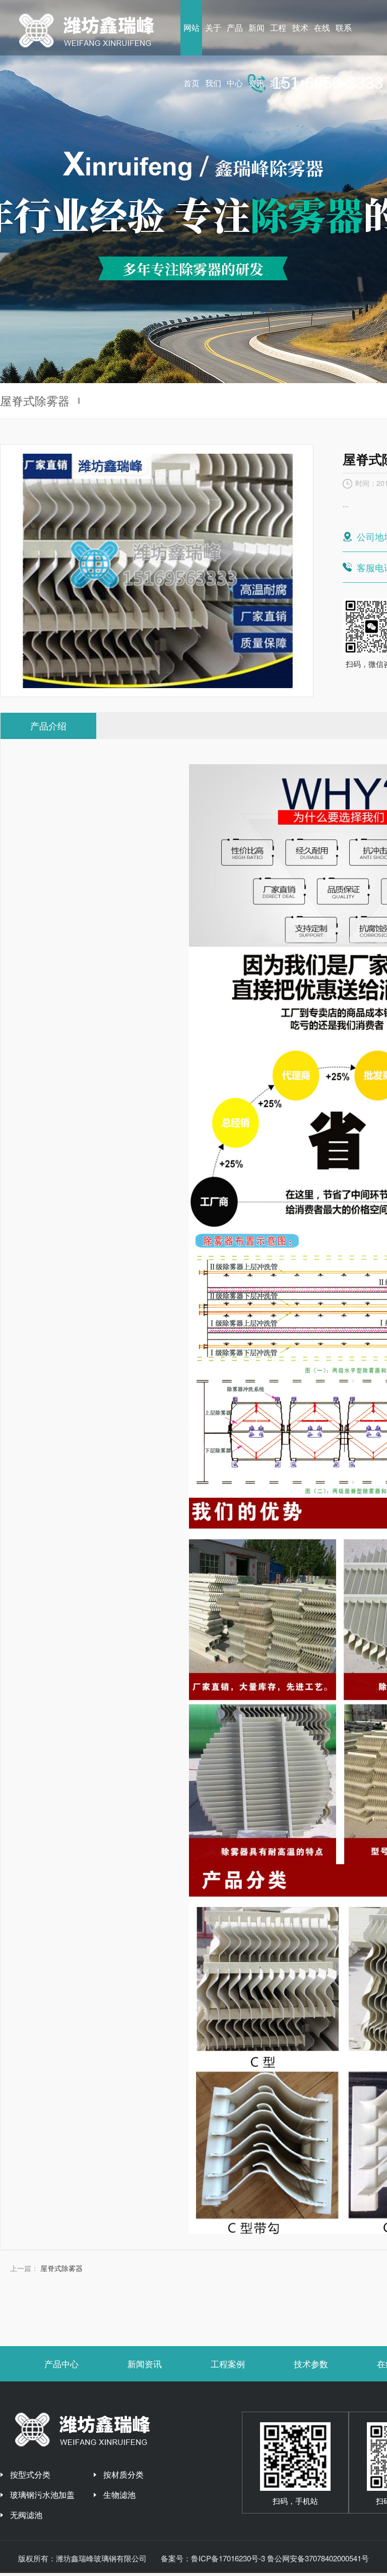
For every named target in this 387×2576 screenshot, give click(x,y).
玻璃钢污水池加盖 (42, 2495)
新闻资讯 (145, 2364)
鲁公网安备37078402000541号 (318, 2558)
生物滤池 (119, 2495)
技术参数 (311, 2364)
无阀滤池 (26, 2515)
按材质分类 (123, 2474)
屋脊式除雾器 (61, 2268)
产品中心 (61, 2364)
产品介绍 (48, 725)
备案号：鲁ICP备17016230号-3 (213, 2558)
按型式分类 (30, 2474)
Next (369, 192)
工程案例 (228, 2364)
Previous (18, 192)
